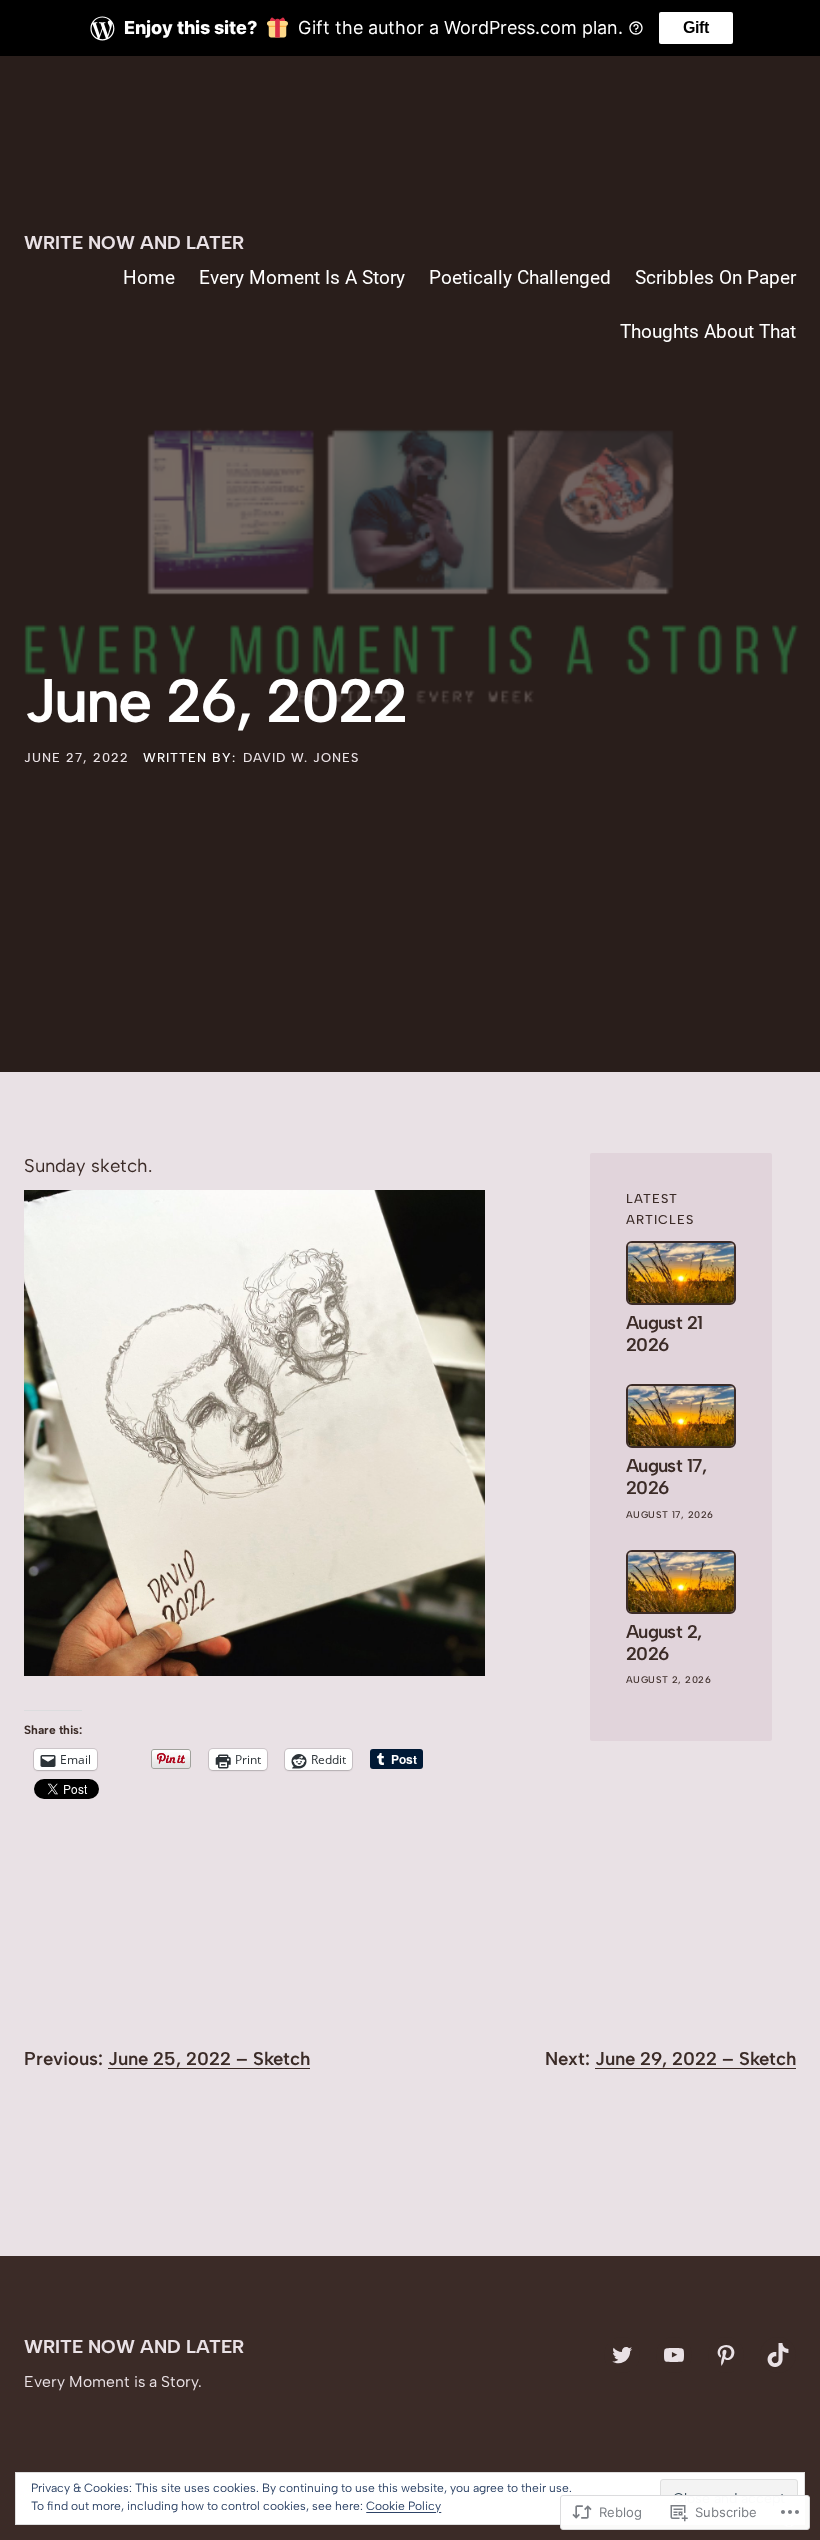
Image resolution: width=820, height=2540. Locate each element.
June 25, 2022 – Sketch (209, 2058)
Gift (696, 27)
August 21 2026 (664, 1334)
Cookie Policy (403, 2506)
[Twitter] (622, 2355)
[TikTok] (778, 2355)
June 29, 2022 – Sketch (695, 2058)
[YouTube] (674, 2355)
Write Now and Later (134, 242)
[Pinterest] (726, 2355)
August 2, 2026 (664, 1643)
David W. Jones (301, 757)
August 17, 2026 (666, 1477)
